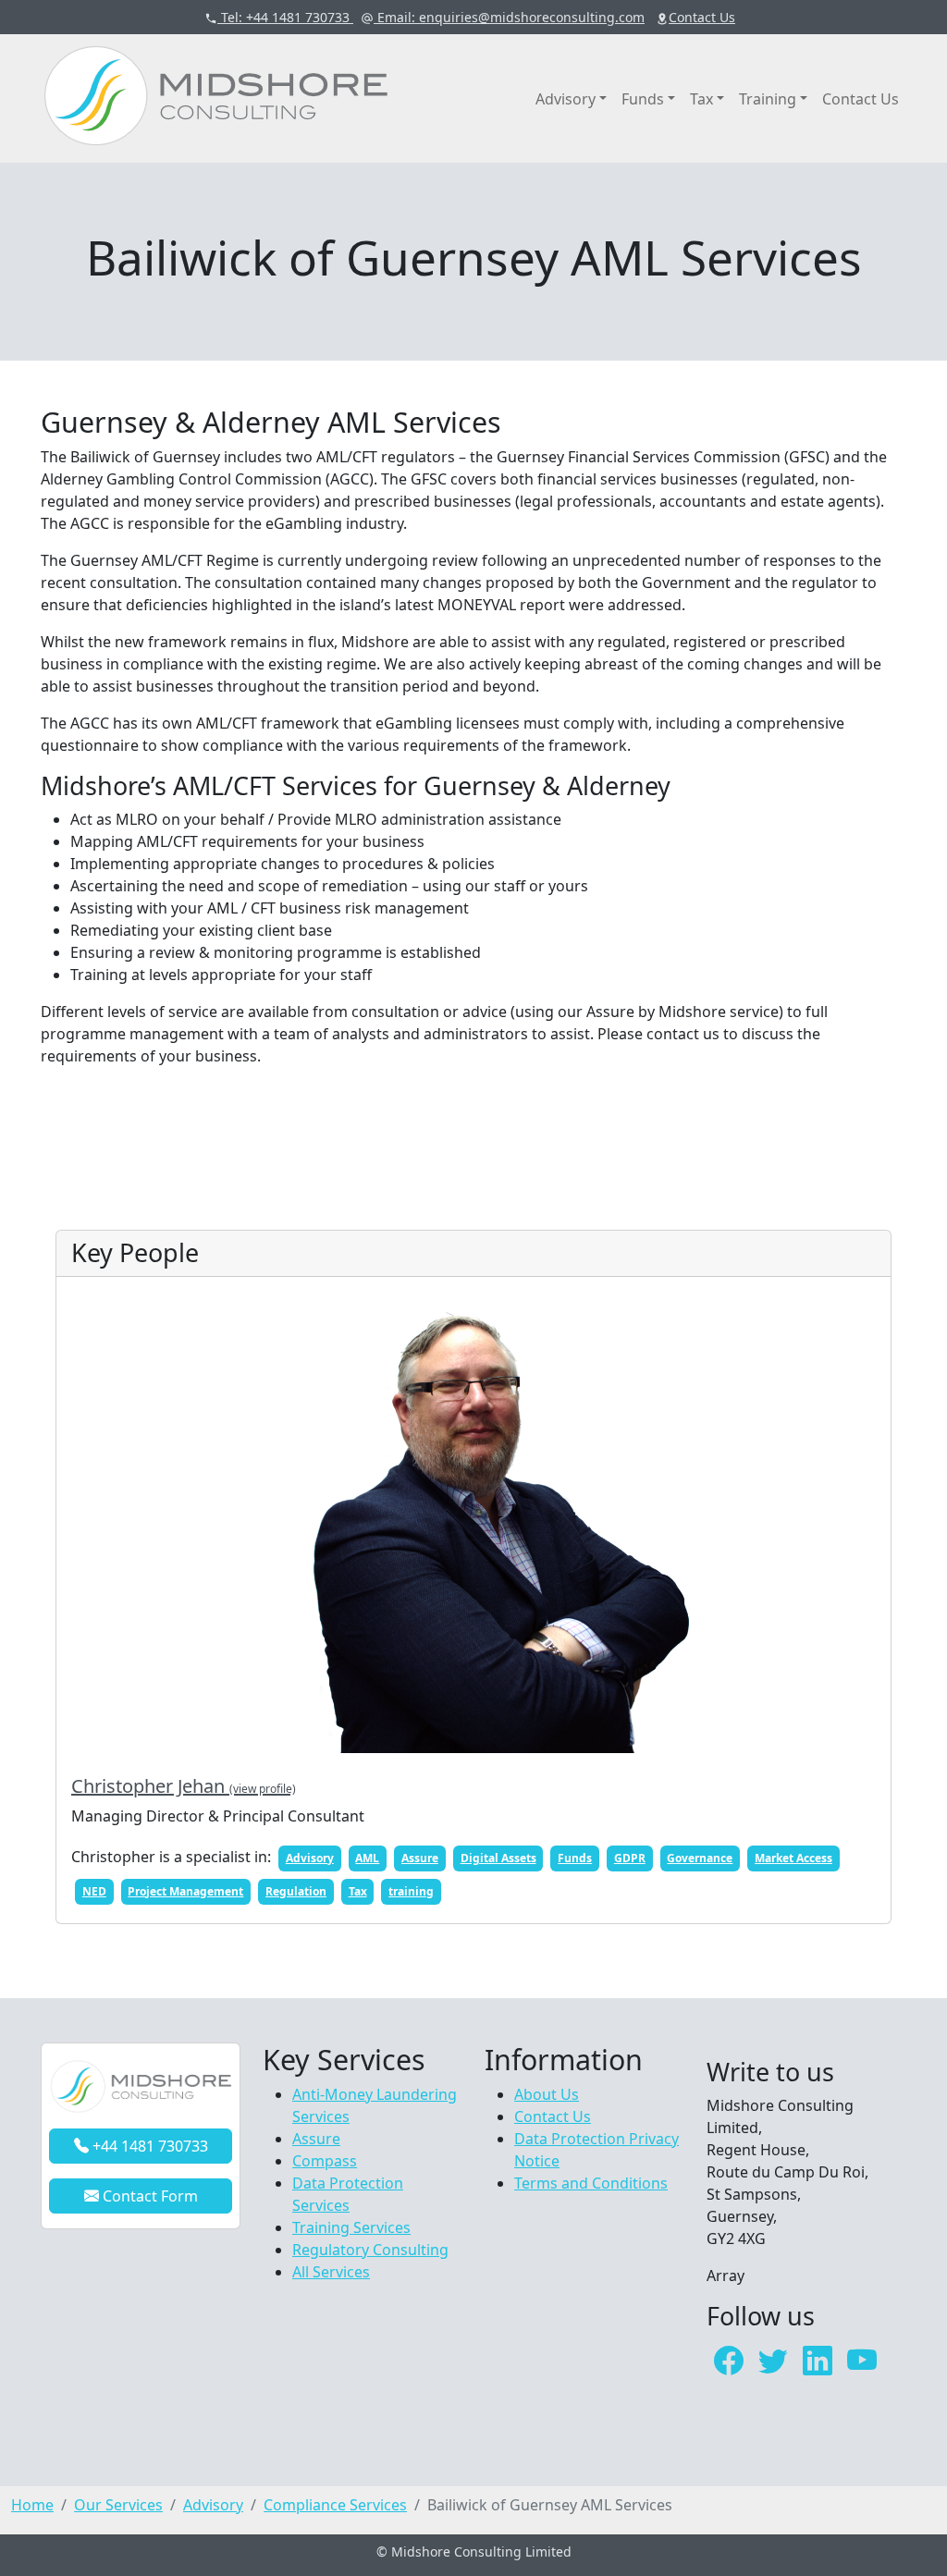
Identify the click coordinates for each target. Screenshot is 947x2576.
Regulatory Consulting (370, 2250)
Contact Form (148, 2196)
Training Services (351, 2227)
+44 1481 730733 (148, 2146)
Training (768, 99)
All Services (331, 2272)
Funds (643, 99)
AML (367, 1858)
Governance (700, 1858)
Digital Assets (498, 1858)
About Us (547, 2094)
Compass (325, 2161)
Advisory (566, 99)
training (411, 1891)
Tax (701, 99)
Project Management (185, 1891)
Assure (420, 1858)
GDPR (630, 1858)
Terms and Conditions (591, 2183)
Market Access (793, 1858)
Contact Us (861, 99)
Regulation (296, 1891)
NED (94, 1891)
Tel (283, 17)
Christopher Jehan (184, 1786)
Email (509, 17)
